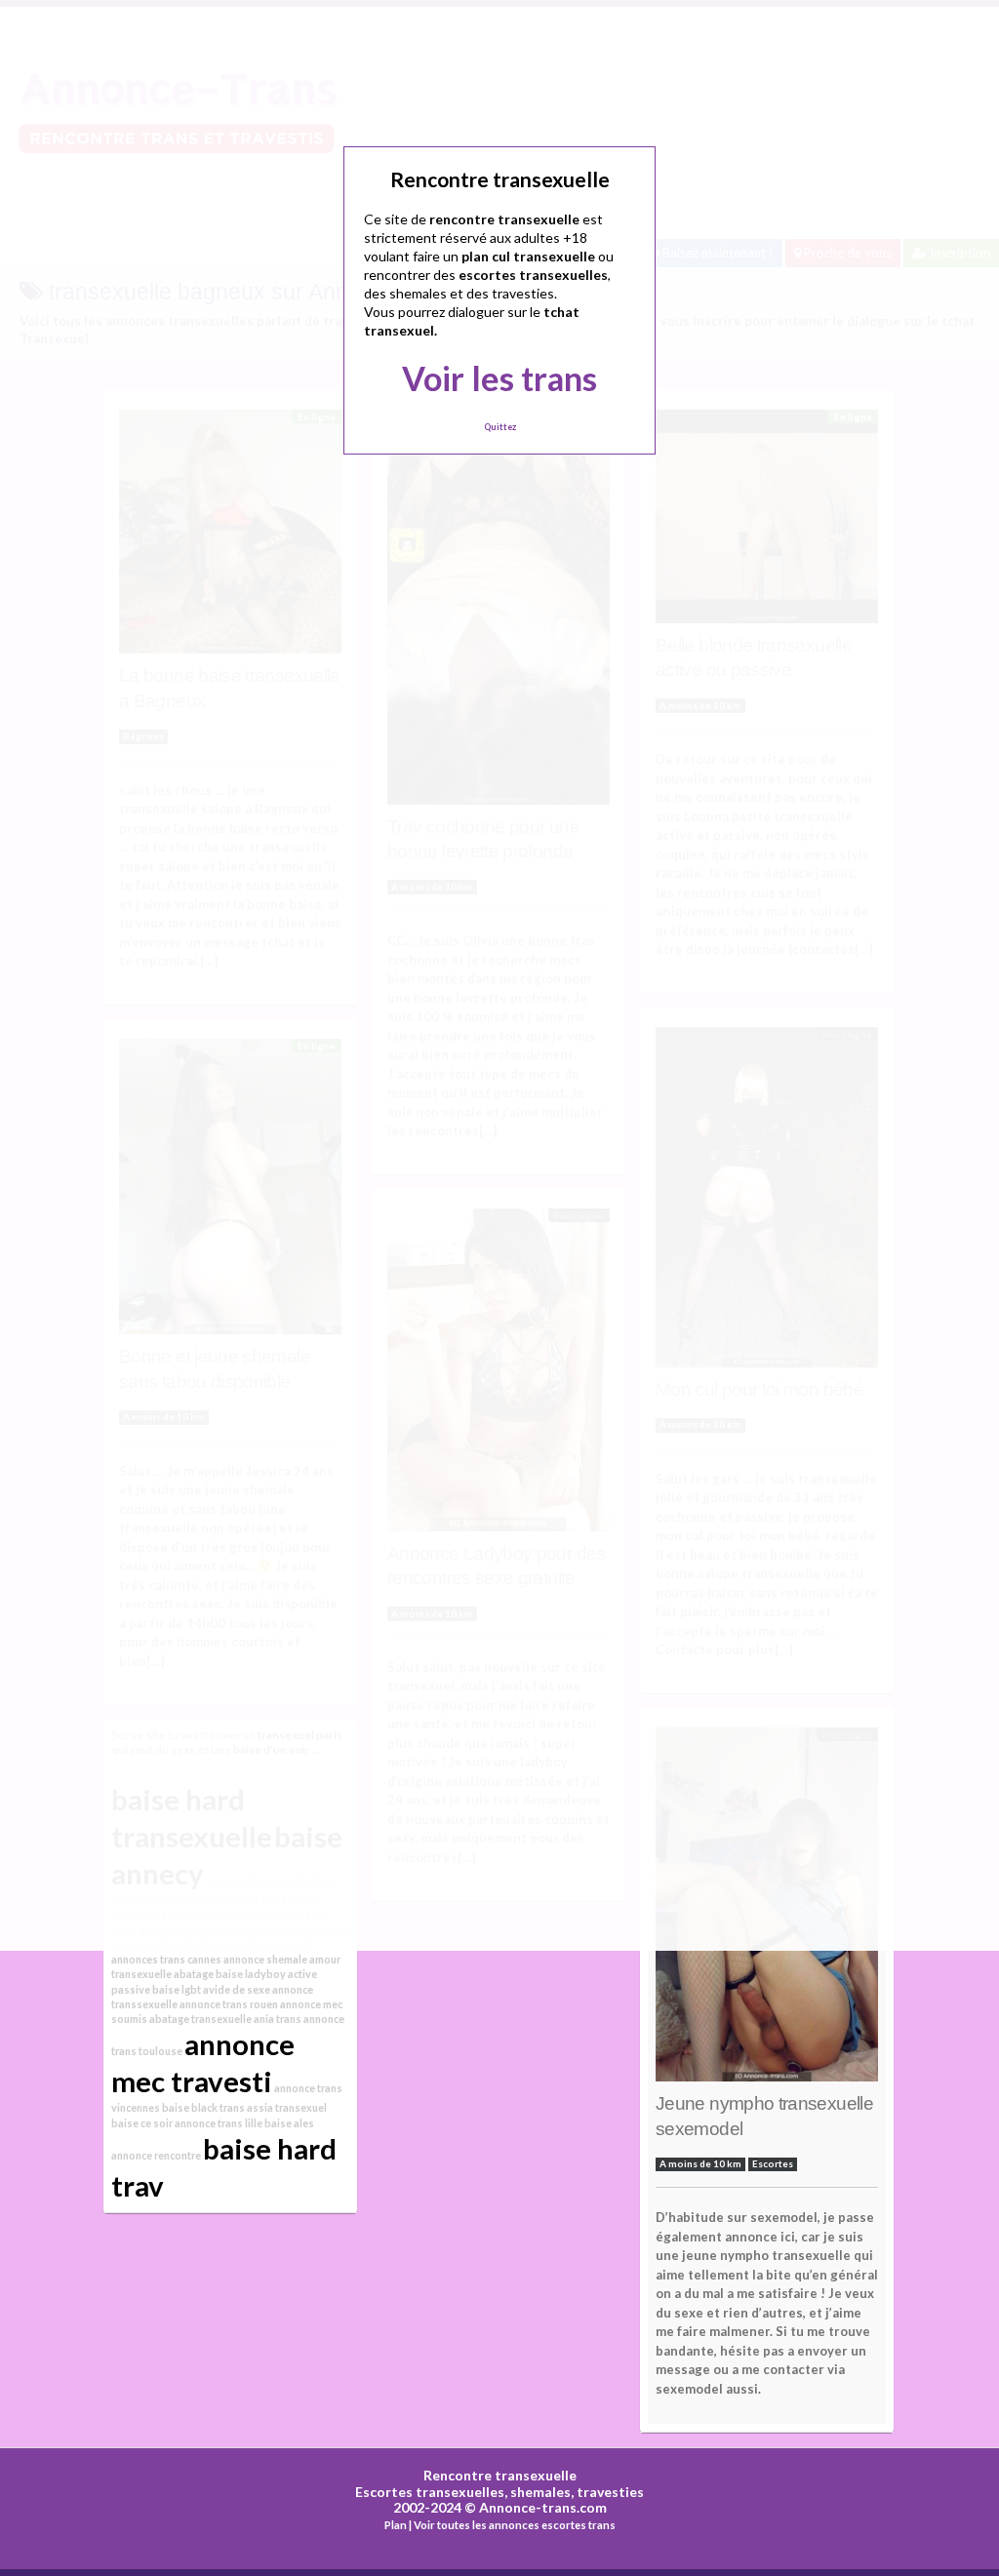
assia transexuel (287, 2107)
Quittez (500, 427)
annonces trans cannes (166, 1959)
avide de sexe (237, 1989)
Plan (396, 2525)
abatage (194, 1974)
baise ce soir (142, 2123)
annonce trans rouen (229, 2004)
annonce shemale (265, 1959)
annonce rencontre (156, 2155)
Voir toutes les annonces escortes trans (515, 2525)
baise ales (289, 2123)
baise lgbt (177, 1989)
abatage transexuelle (200, 2019)
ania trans (278, 2019)
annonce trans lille (219, 2123)
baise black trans (203, 2107)
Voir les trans (499, 378)
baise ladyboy (251, 1974)
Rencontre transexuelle (500, 2475)
